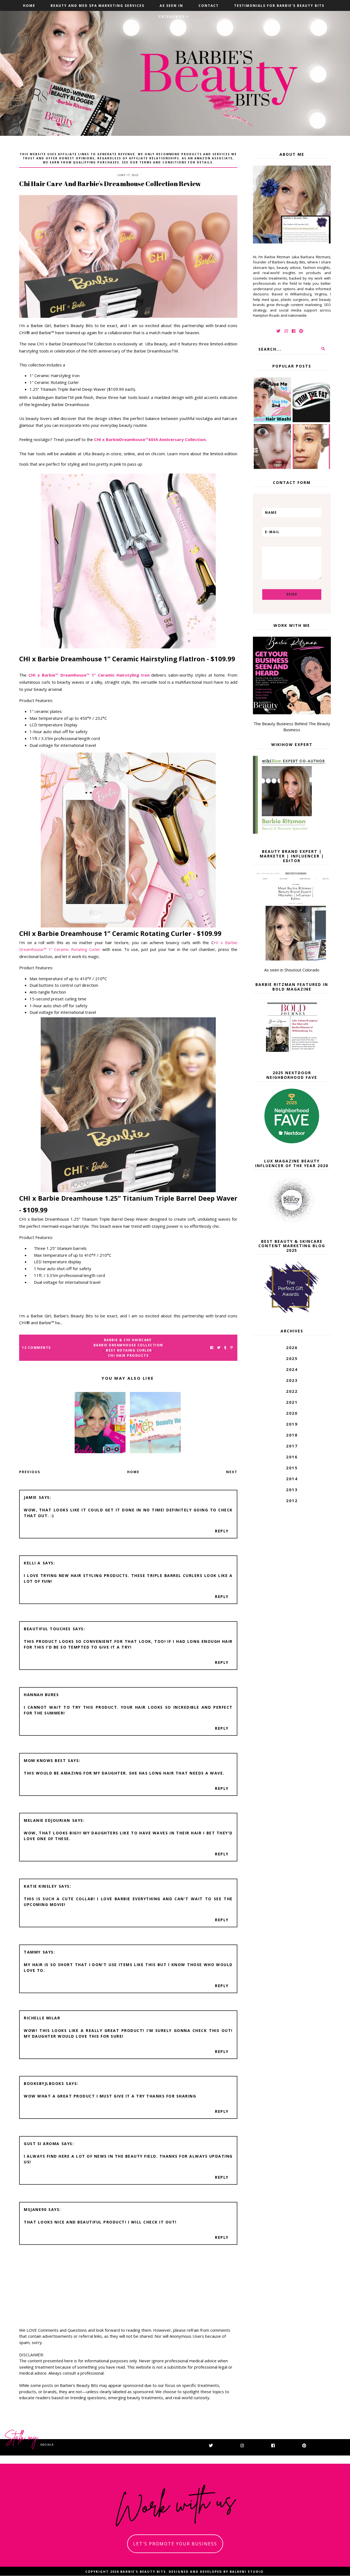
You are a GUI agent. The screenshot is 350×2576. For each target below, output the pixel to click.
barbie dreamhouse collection (128, 1345)
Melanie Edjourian (47, 1820)
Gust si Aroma (42, 2144)
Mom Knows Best (45, 1760)
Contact (209, 6)
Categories (172, 17)
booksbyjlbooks (44, 2083)
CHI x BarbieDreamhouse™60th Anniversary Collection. (150, 439)
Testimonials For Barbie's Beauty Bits (279, 6)
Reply (222, 1531)
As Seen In (171, 6)
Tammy (32, 1952)
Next (232, 1472)
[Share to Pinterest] (231, 1348)
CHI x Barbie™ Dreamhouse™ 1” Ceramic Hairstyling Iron (89, 675)
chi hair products (128, 1355)
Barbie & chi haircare (128, 1340)
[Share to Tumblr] (225, 1348)
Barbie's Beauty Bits (143, 2571)
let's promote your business (175, 2544)
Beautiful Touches (47, 1629)
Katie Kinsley (40, 1886)
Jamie (30, 1497)
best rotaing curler (129, 1350)
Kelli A (32, 1563)
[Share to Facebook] (212, 1348)
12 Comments (36, 1348)
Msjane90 (35, 2209)
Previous (30, 1472)
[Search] (323, 349)
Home (29, 6)
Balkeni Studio (247, 2571)
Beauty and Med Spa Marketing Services (97, 6)
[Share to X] (219, 1348)
